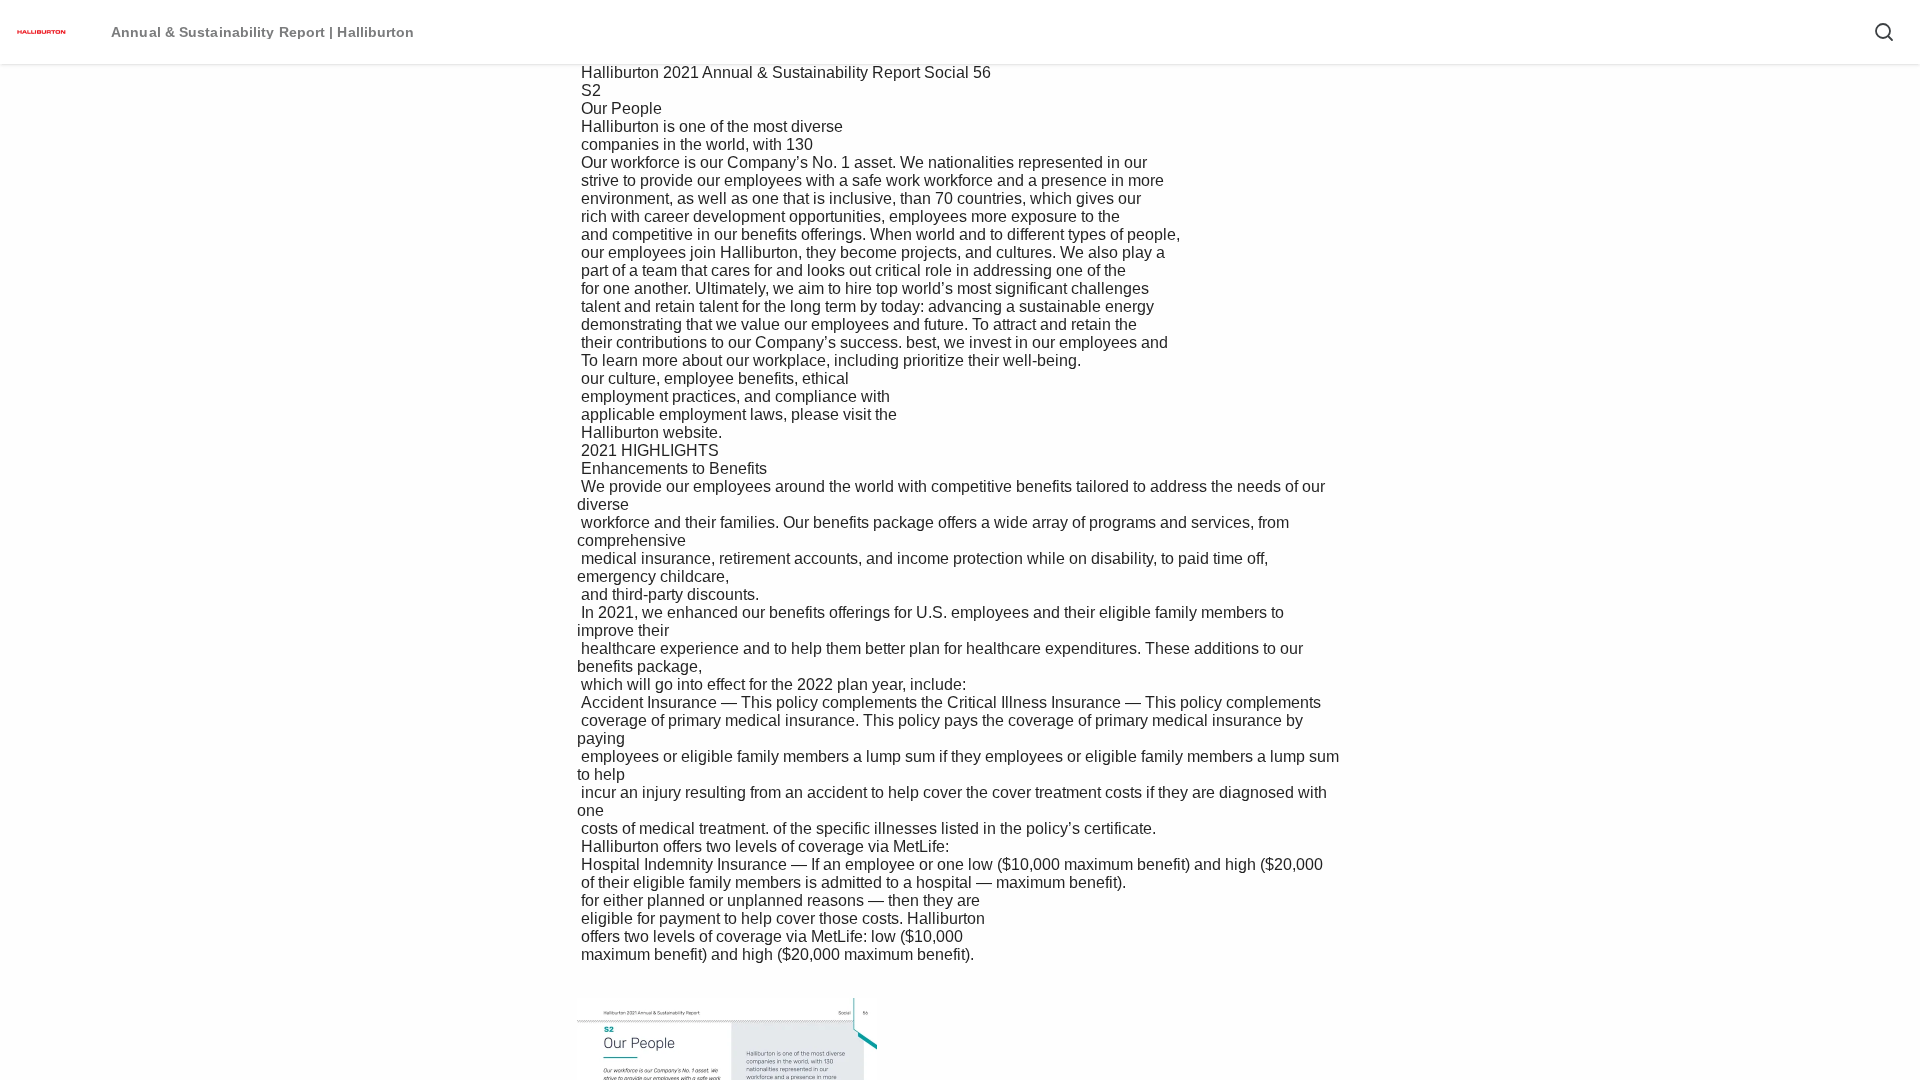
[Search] (1884, 32)
